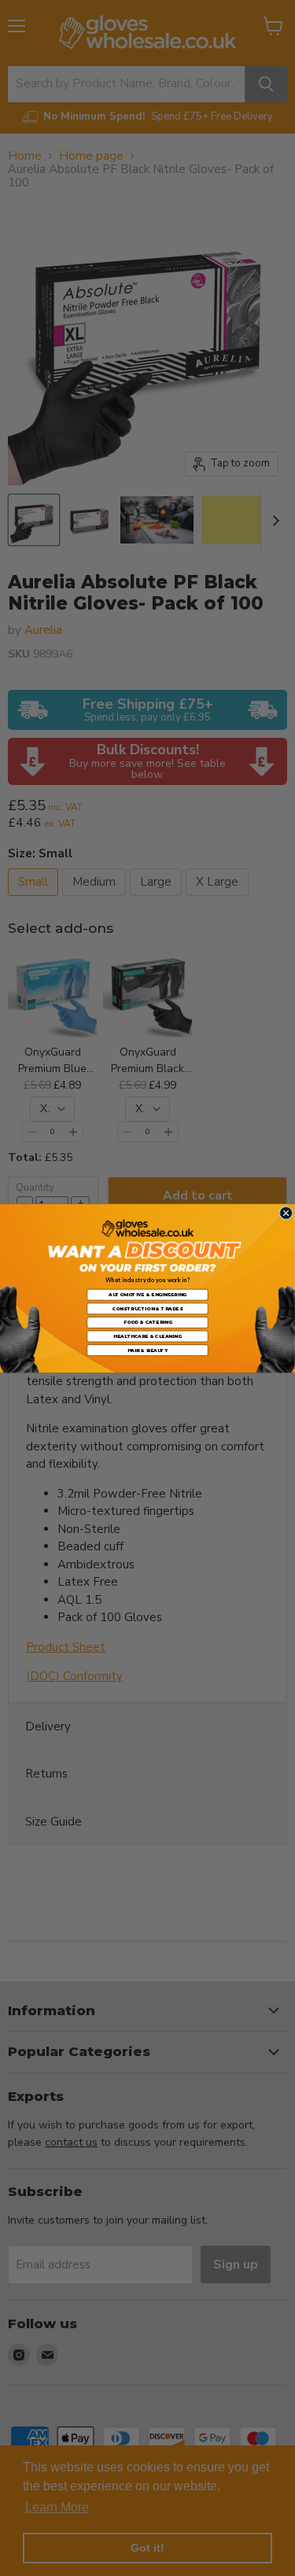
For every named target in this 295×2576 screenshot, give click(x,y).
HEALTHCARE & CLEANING (147, 1335)
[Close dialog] (286, 1212)
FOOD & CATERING (148, 1322)
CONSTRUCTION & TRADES (147, 1308)
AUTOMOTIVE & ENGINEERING (147, 1294)
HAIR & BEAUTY (148, 1349)
